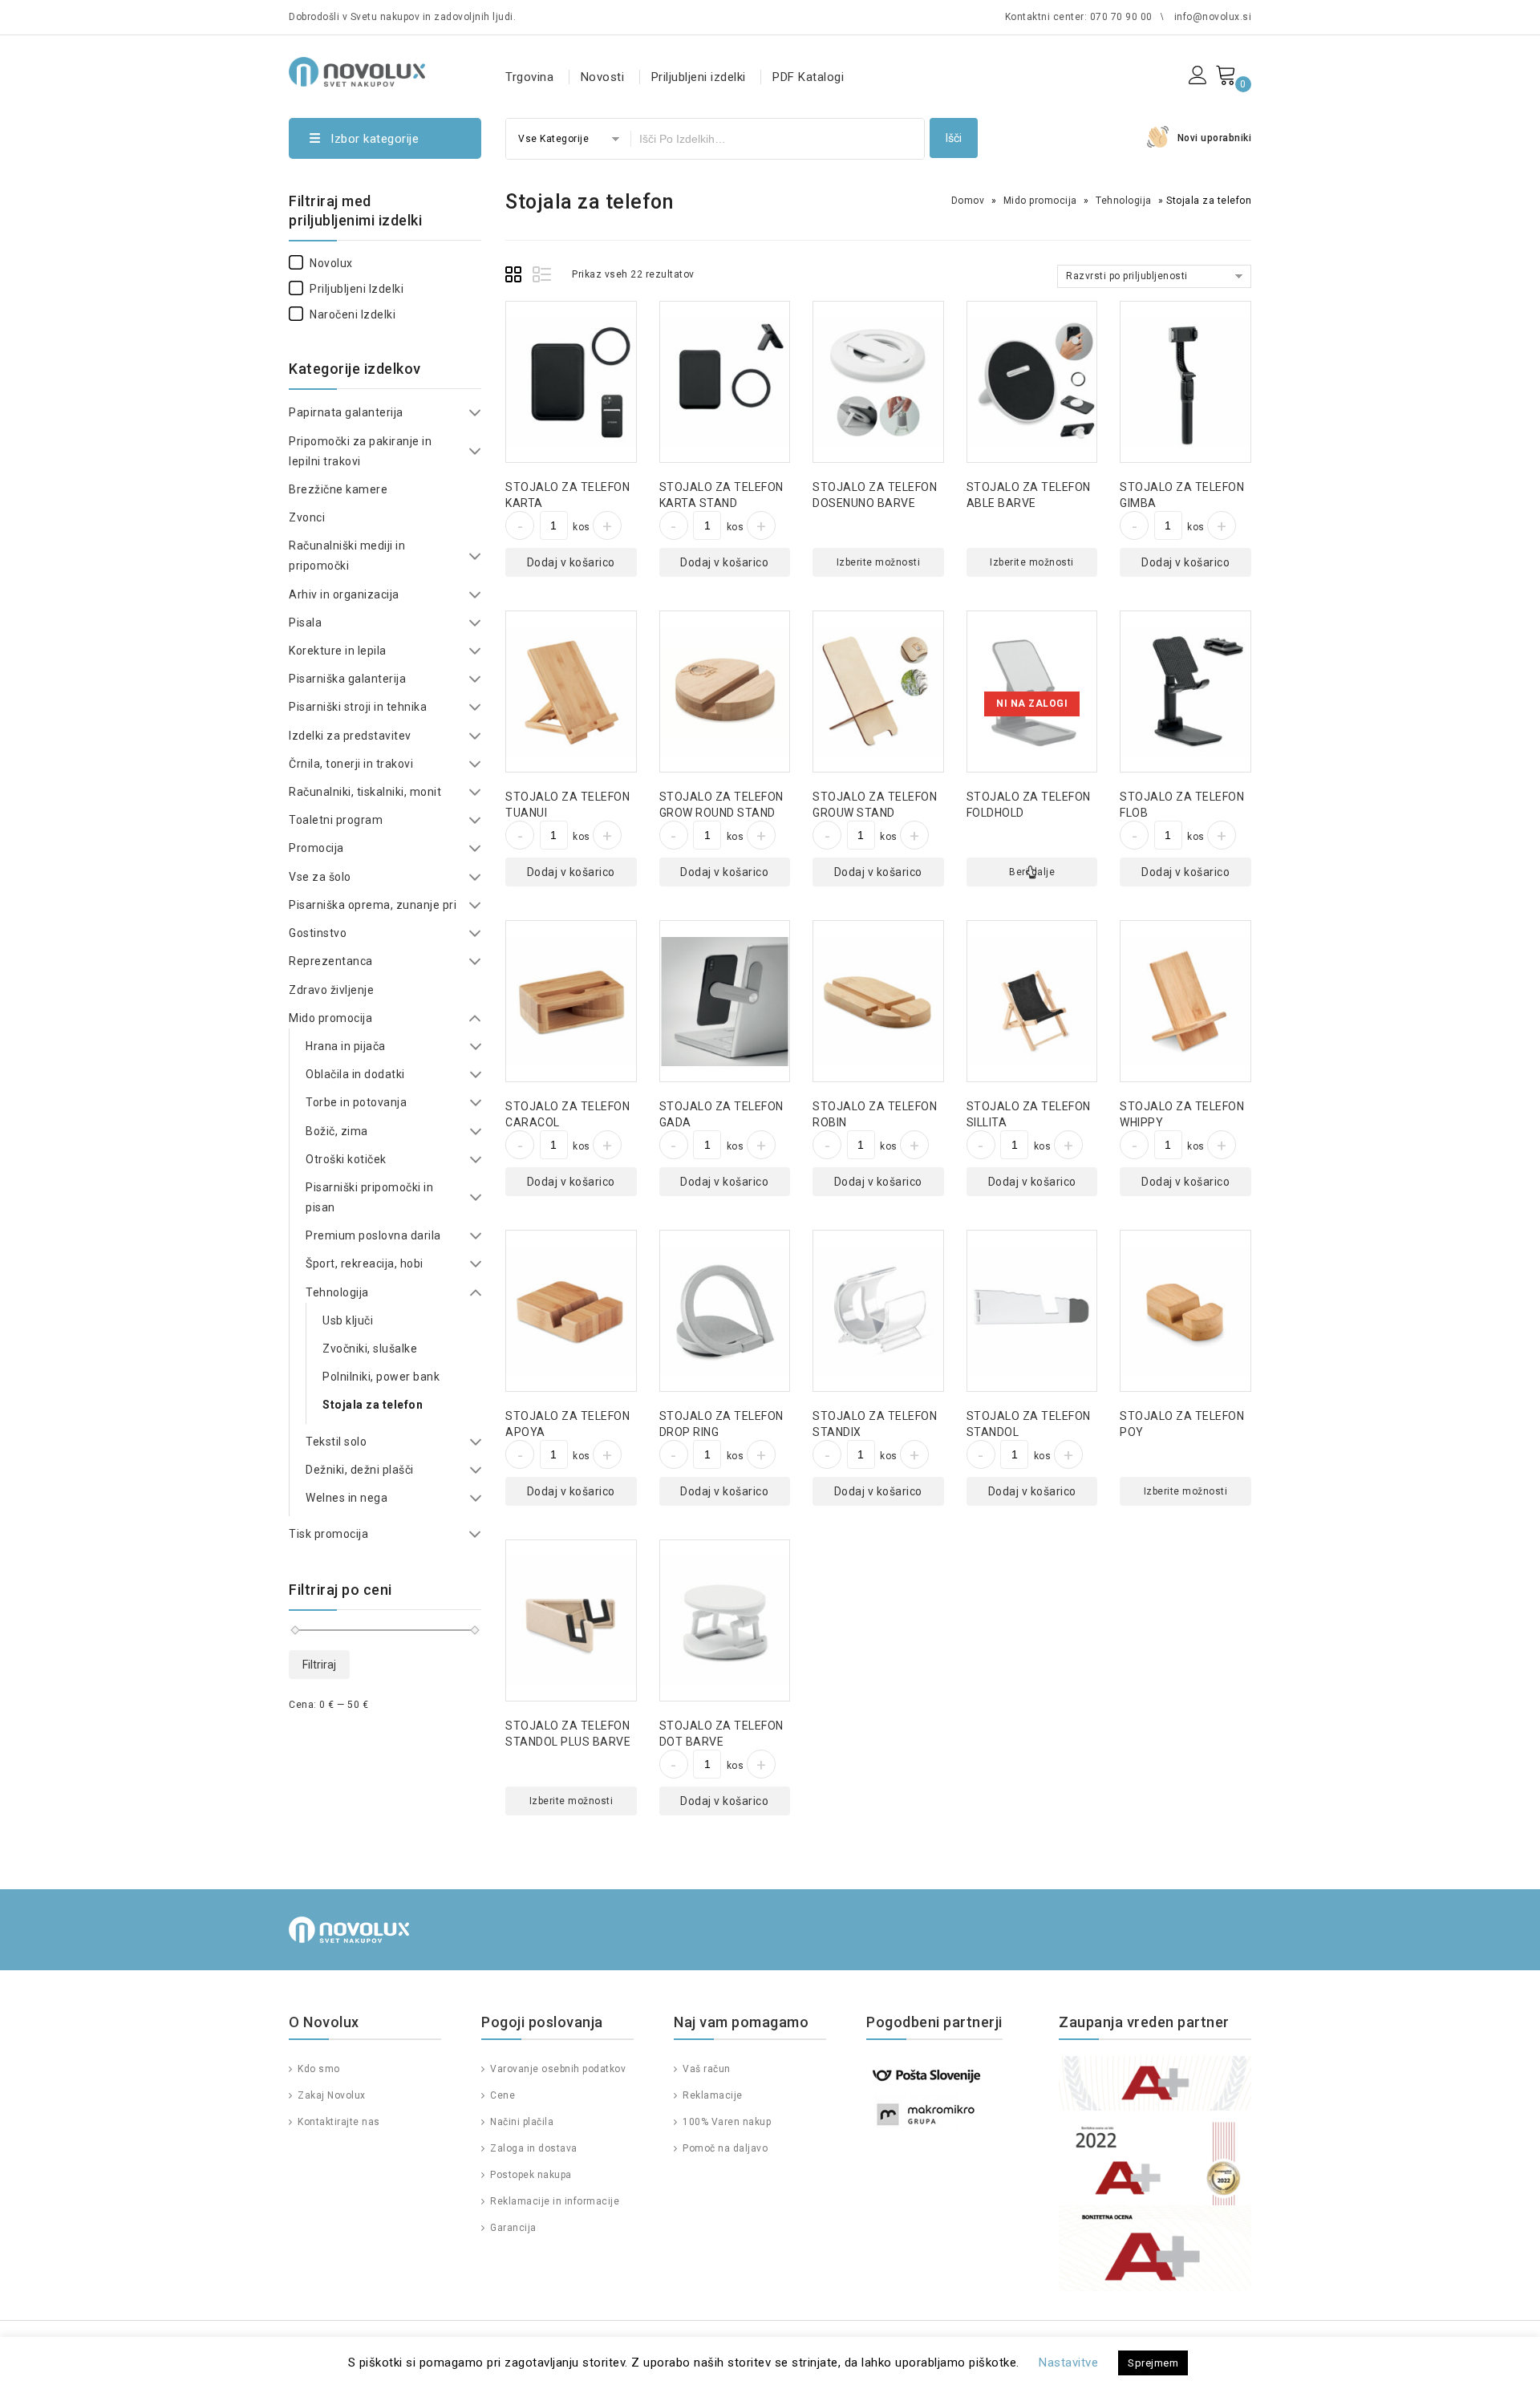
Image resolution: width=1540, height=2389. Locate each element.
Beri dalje (1032, 872)
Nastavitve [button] (1068, 2363)
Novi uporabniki (1215, 138)
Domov (968, 201)
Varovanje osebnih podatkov (557, 2069)
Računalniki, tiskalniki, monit (365, 792)
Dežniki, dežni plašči (360, 1470)
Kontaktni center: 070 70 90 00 (1079, 17)
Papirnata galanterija (346, 412)
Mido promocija (1040, 201)
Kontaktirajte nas (338, 2122)
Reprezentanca (331, 961)
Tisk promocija (328, 1534)
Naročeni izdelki (353, 314)
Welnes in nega (346, 1498)
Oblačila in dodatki (355, 1074)
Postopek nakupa (530, 2175)
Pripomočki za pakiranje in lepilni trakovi (360, 451)
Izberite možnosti (879, 562)
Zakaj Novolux (330, 2095)
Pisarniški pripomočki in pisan (369, 1197)
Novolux (331, 263)
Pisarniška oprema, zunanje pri (373, 905)
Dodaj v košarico (571, 562)
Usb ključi (348, 1320)
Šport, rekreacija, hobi (365, 1263)
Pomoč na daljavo (724, 2148)
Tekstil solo (336, 1442)
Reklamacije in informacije (553, 2201)
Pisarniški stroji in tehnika (358, 707)
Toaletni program (336, 820)
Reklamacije (711, 2095)
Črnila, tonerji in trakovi (351, 764)
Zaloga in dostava (533, 2148)
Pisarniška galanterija (347, 679)
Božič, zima (337, 1131)
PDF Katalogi (808, 77)
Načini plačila (521, 2122)
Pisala (305, 623)
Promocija (316, 848)
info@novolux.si (1213, 17)
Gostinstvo (318, 933)
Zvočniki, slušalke (370, 1349)
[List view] (543, 277)
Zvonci (307, 517)
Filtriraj (319, 1665)
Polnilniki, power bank (381, 1377)
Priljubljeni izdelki (699, 77)
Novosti (603, 77)
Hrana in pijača (346, 1046)
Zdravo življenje (331, 990)
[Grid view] (516, 277)
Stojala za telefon (373, 1405)
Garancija (512, 2228)
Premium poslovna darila (373, 1235)
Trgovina (529, 77)
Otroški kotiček (346, 1159)
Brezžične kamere (338, 489)
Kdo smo (318, 2069)
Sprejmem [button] (1153, 2363)
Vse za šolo (320, 877)
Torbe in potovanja (356, 1102)
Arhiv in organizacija (344, 594)
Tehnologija (1124, 201)
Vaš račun (705, 2069)
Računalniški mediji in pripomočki (347, 556)
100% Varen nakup (725, 2122)
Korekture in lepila (338, 651)
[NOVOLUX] (357, 69)
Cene (501, 2095)
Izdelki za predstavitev (350, 736)
